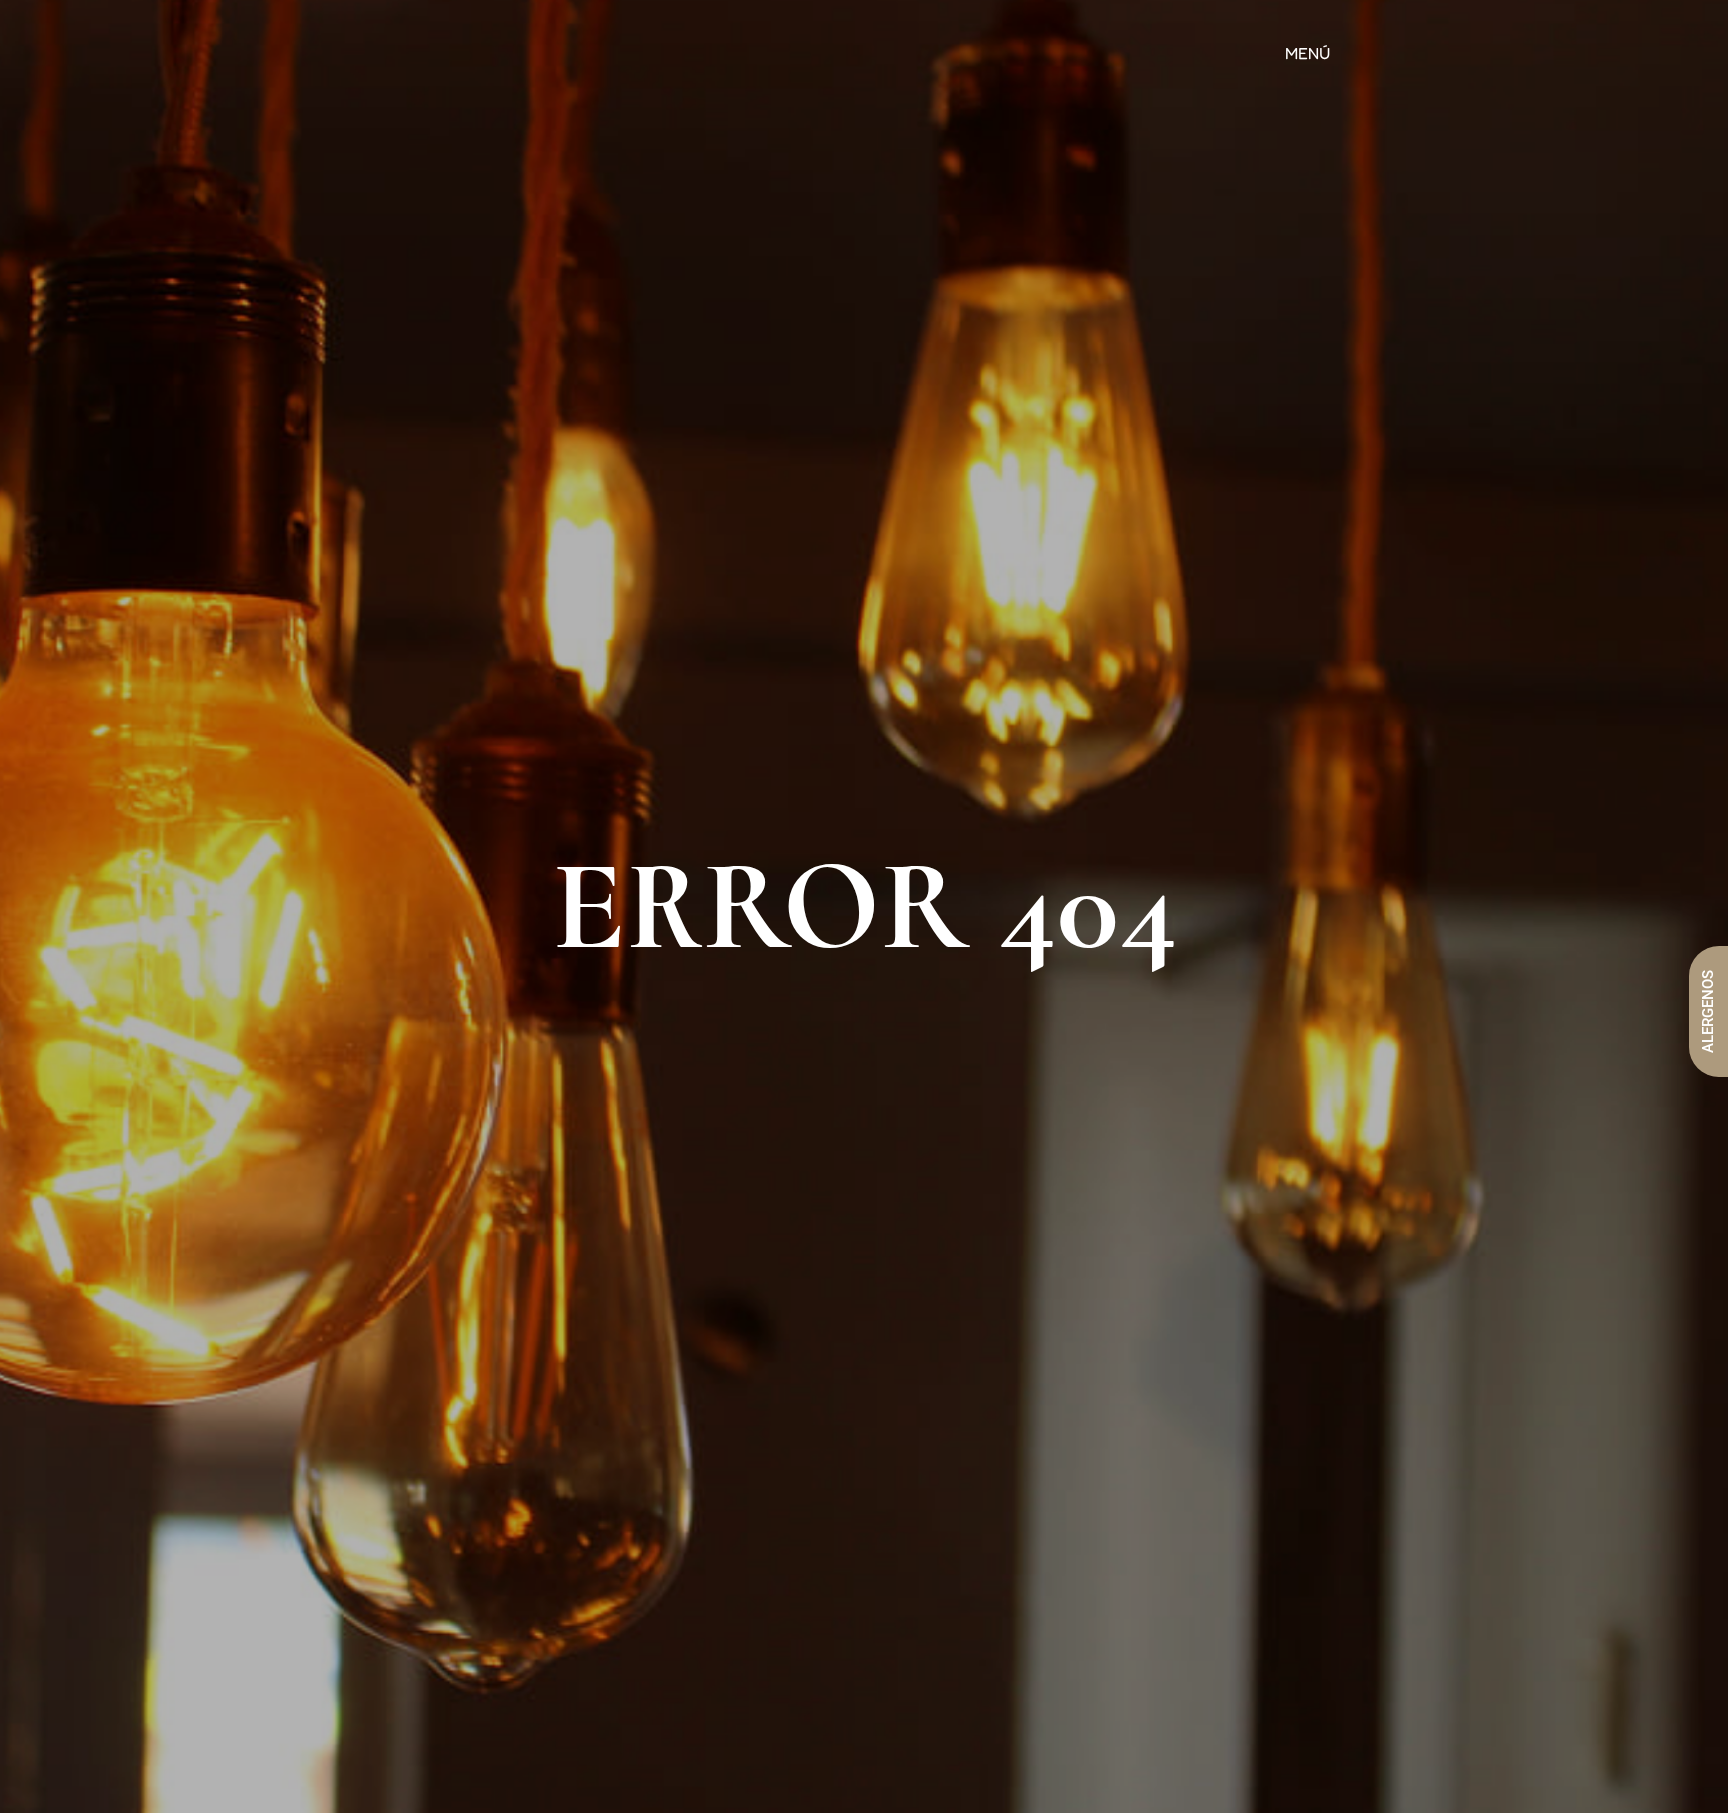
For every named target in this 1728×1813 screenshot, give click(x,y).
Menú (1307, 53)
